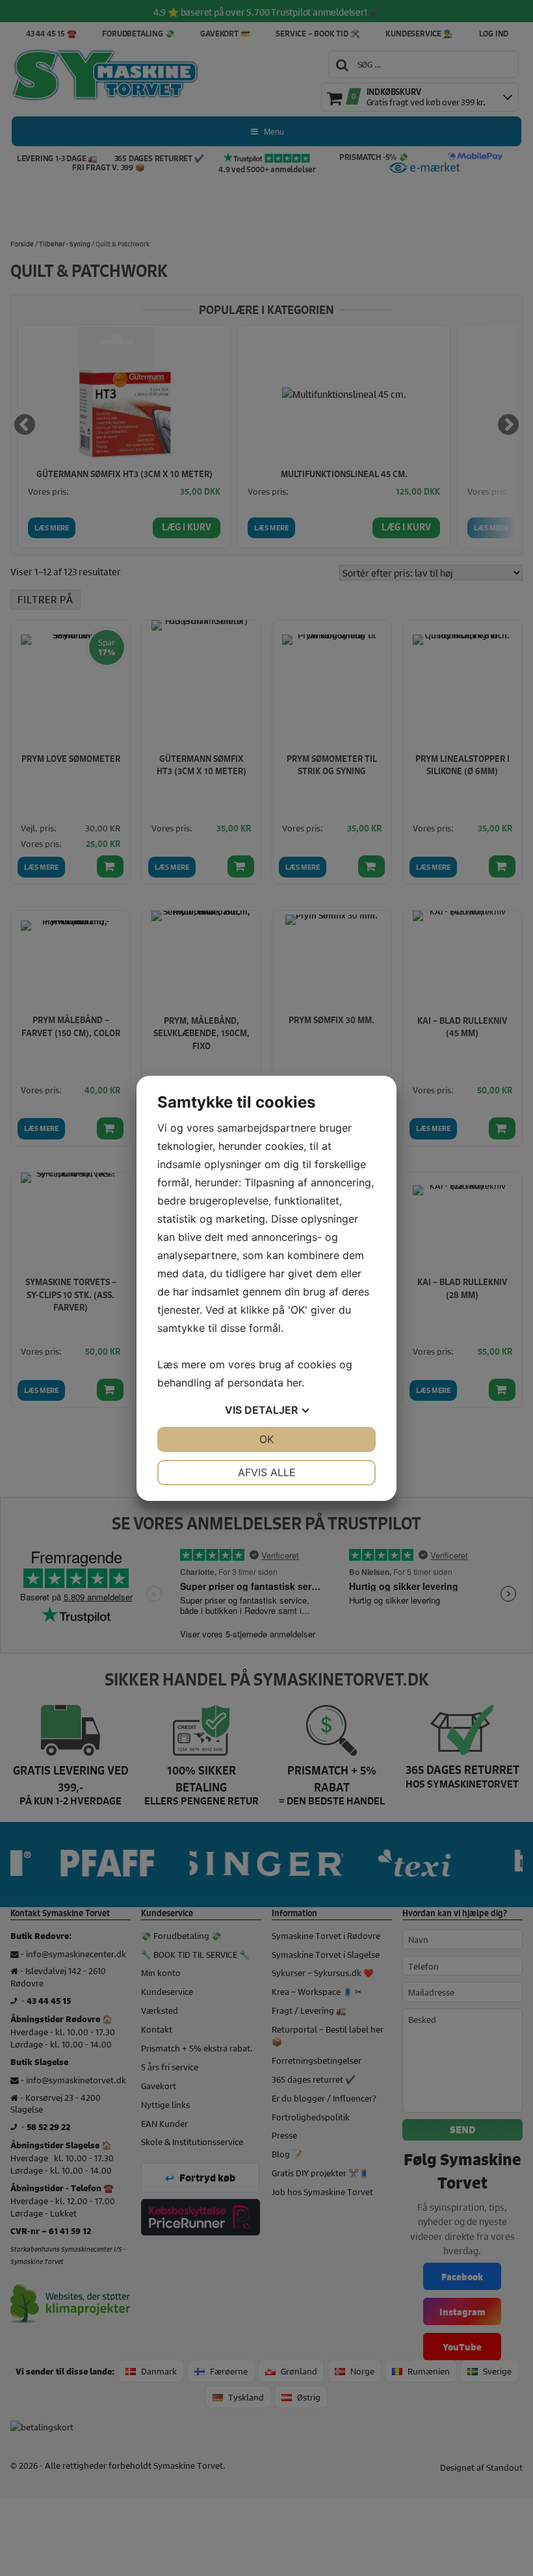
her (294, 1383)
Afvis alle (267, 1472)
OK (266, 1439)
